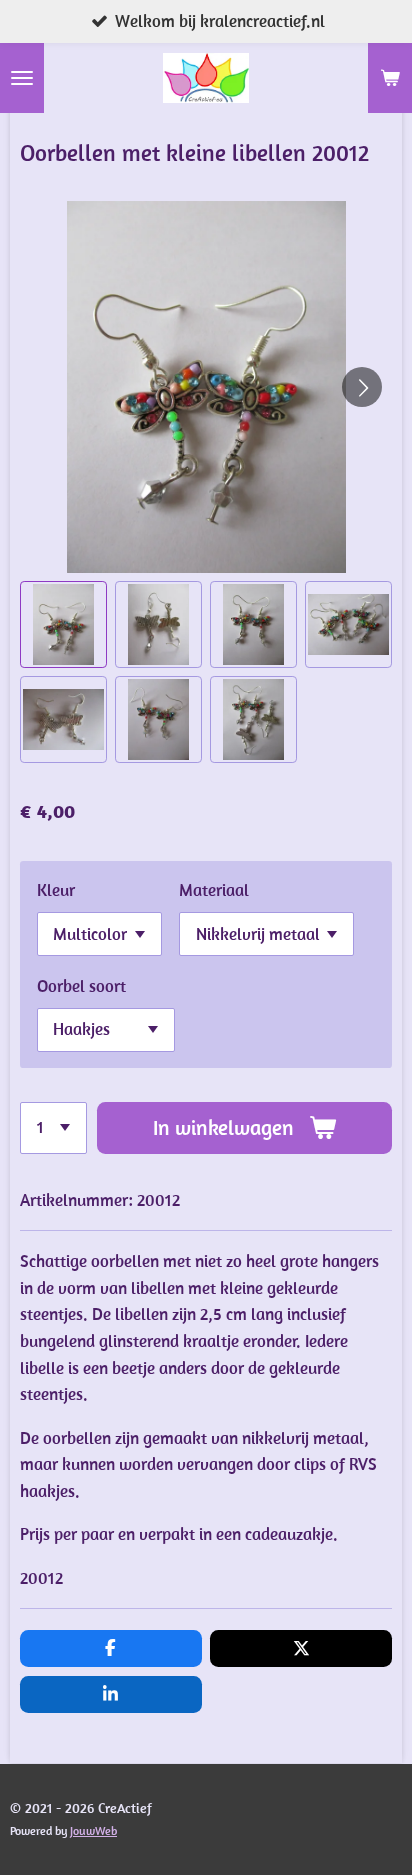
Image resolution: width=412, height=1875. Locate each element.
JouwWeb (93, 1830)
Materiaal (214, 890)
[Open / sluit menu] (22, 78)
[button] (63, 624)
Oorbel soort (81, 986)
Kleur (56, 890)
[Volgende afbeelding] (362, 387)
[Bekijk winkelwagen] (390, 78)
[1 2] (53, 1128)
